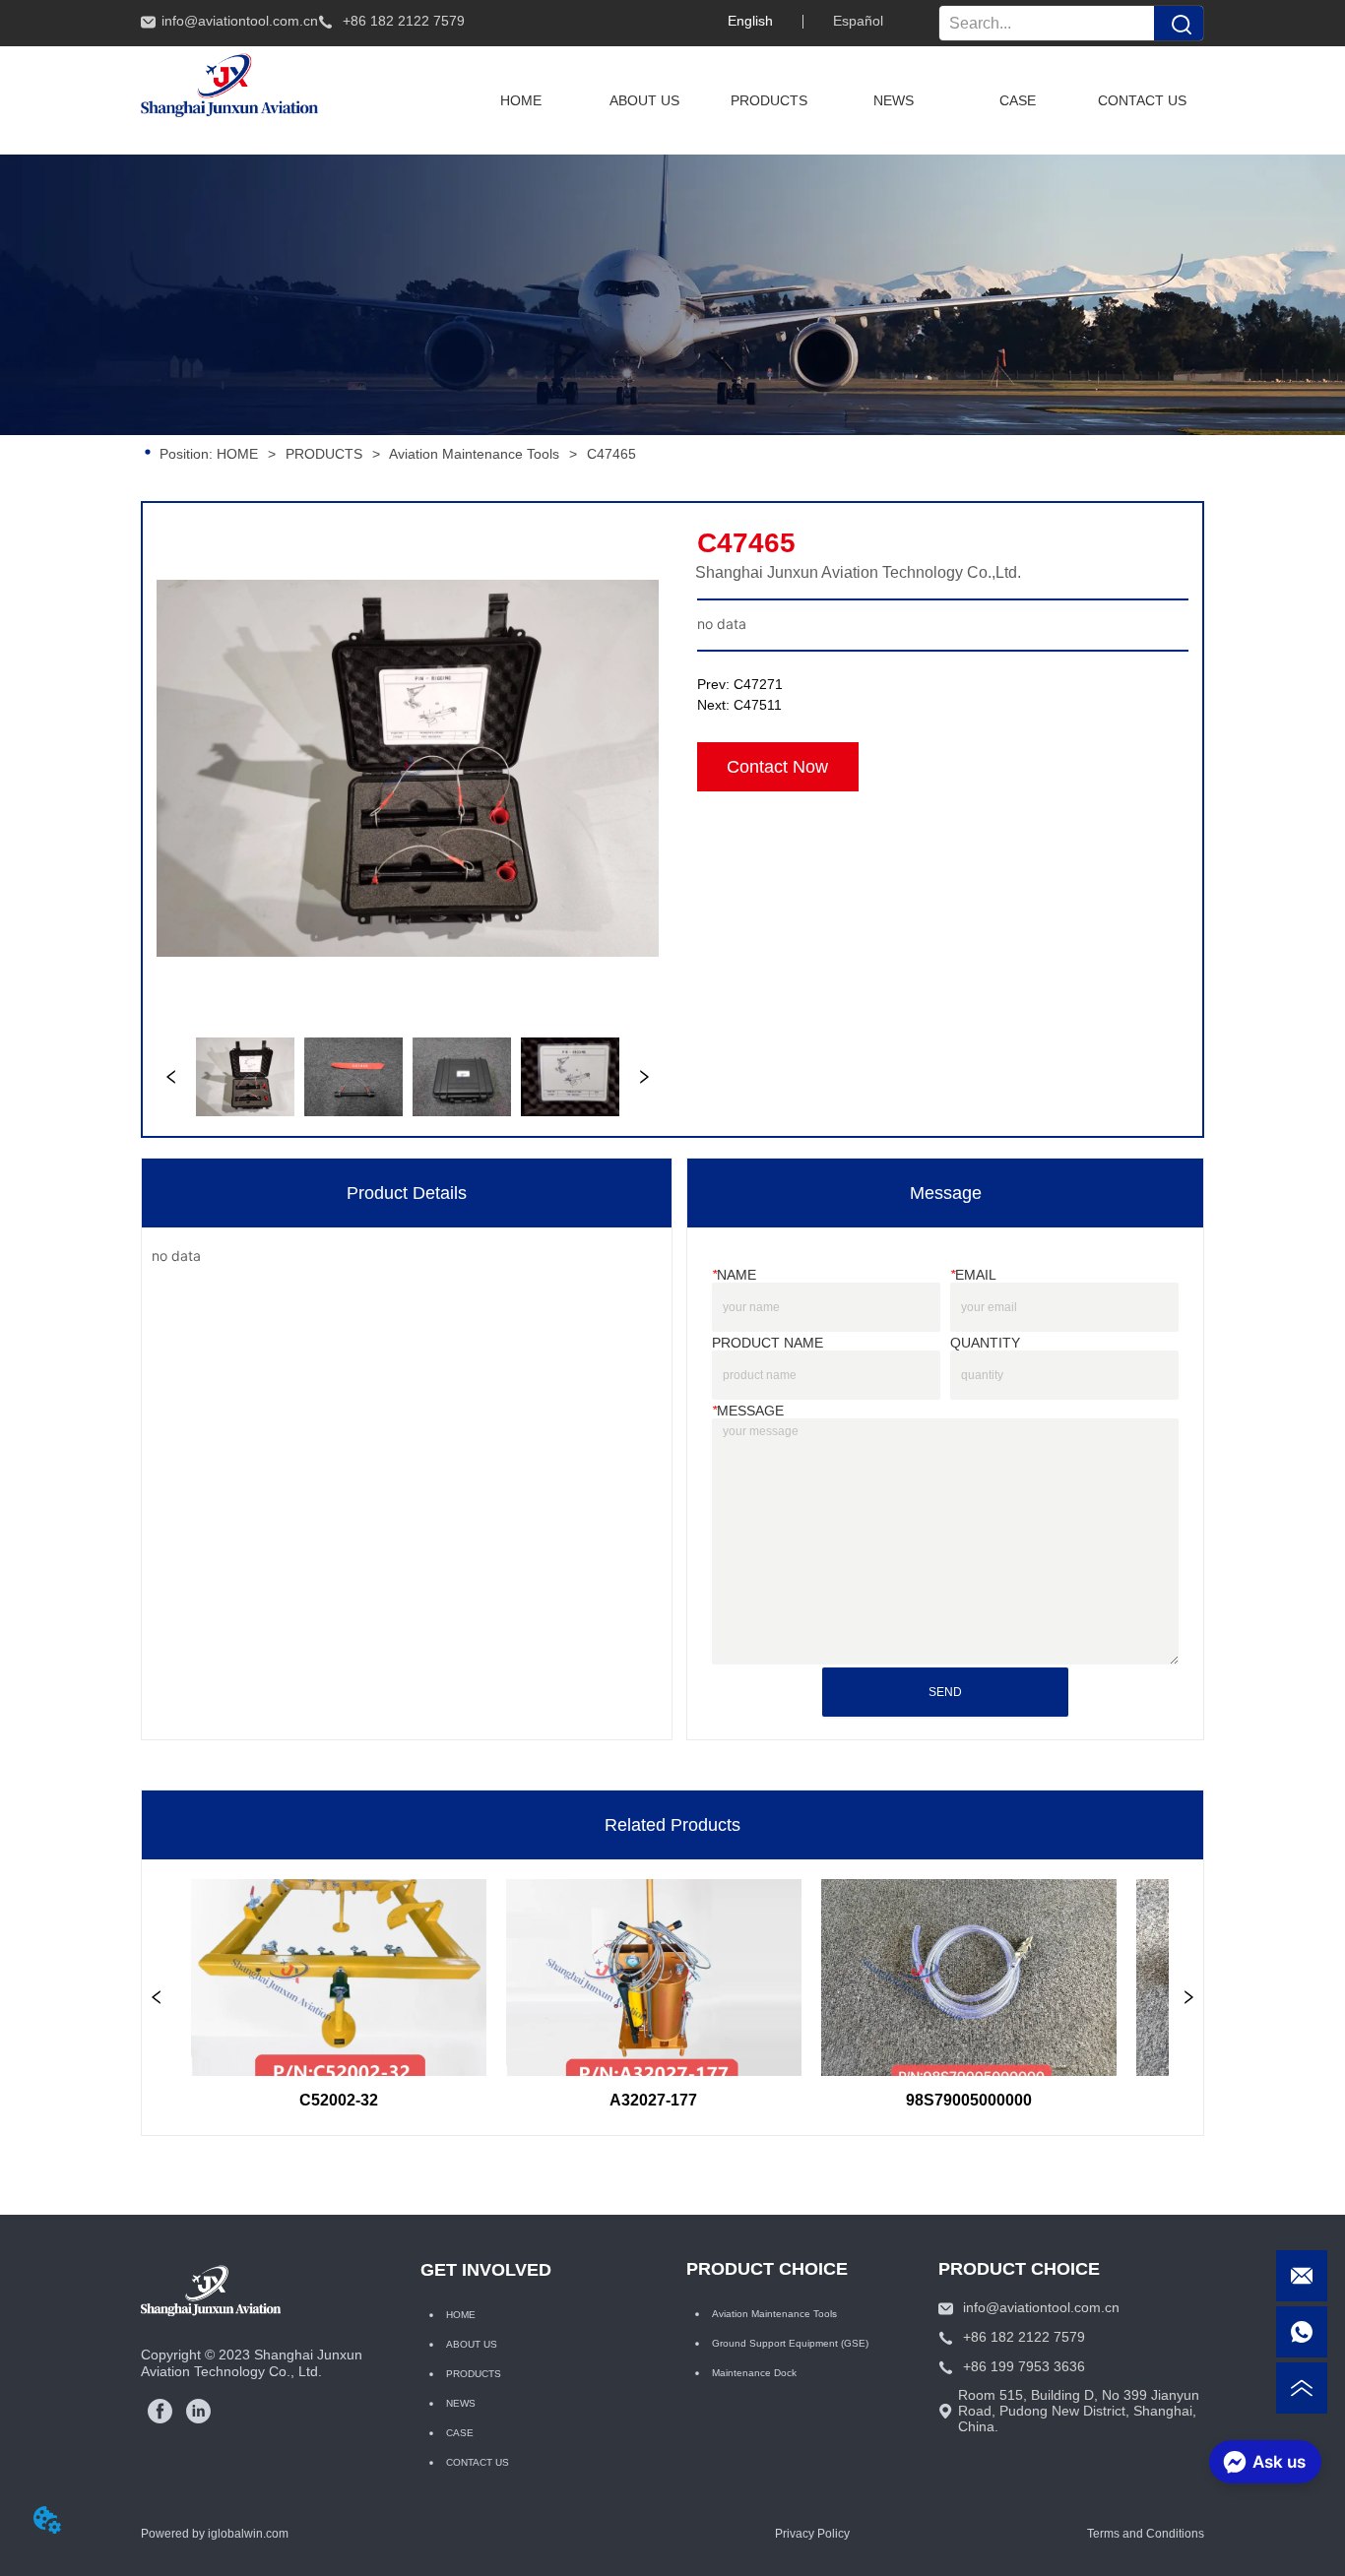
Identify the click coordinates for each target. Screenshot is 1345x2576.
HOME (237, 454)
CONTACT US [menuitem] (1142, 100)
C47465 (611, 454)
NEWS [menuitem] (894, 100)
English (750, 21)
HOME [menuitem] (521, 100)
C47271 (758, 684)
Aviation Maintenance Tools (474, 454)
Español (858, 21)
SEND (945, 1692)
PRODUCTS (324, 454)
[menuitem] (769, 100)
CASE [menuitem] (1018, 100)
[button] (769, 100)
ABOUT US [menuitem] (644, 100)
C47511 (758, 705)
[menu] (832, 100)
